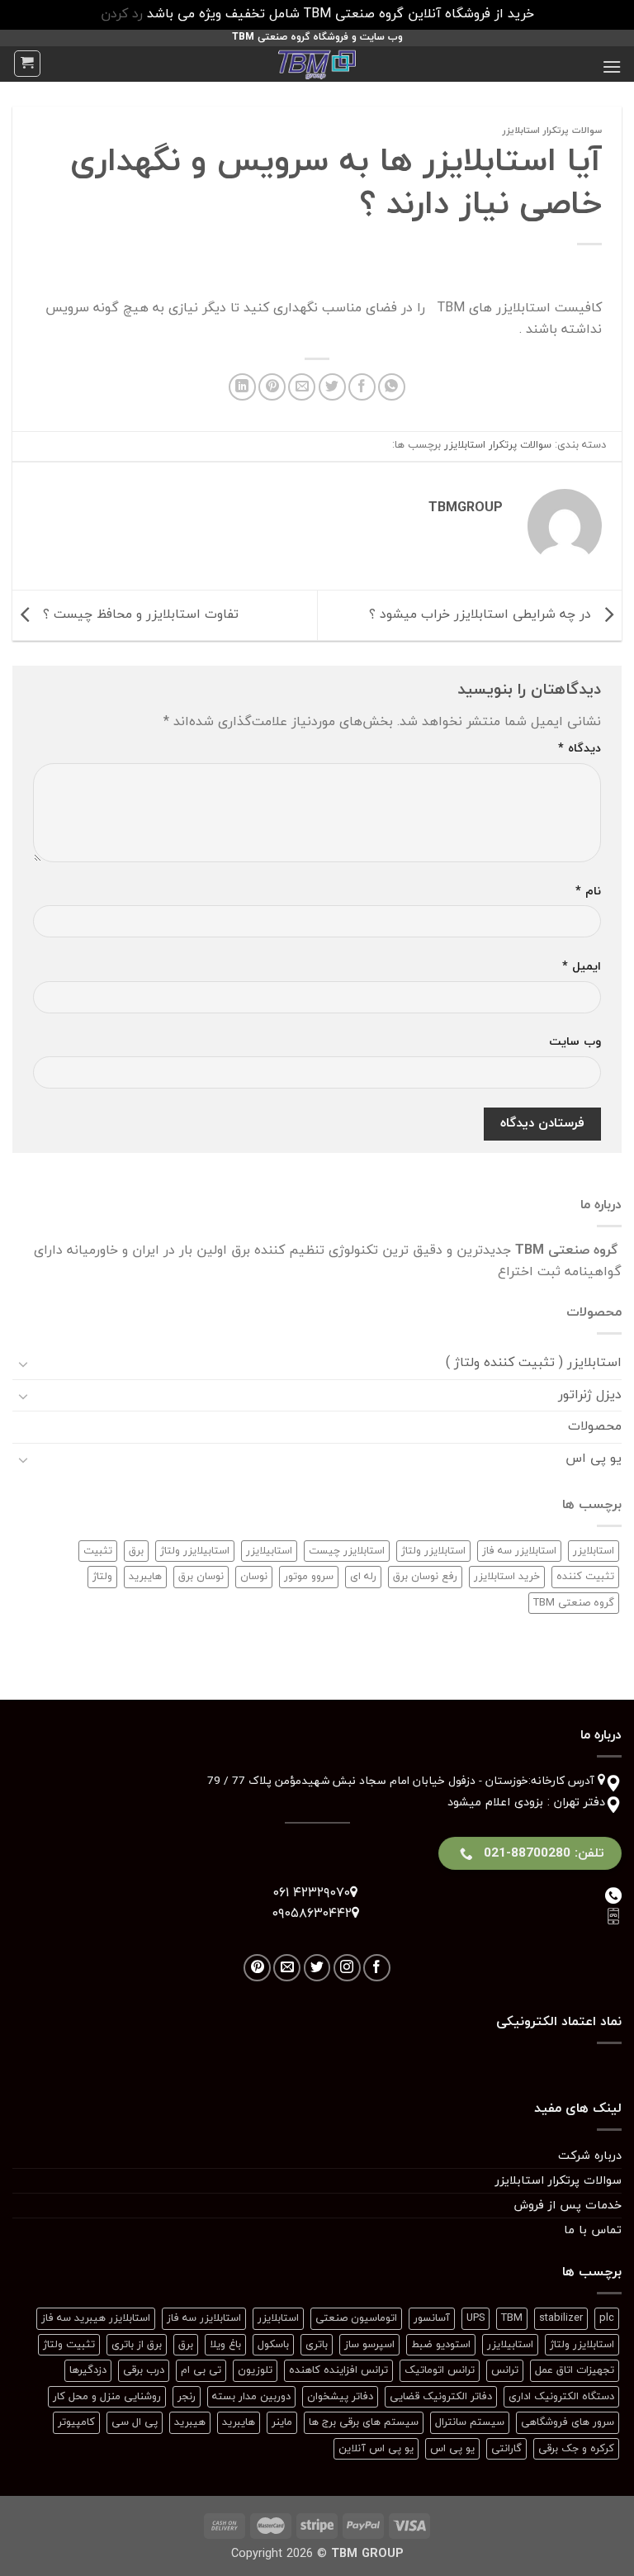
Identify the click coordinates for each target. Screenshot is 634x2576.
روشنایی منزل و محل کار (107, 2397)
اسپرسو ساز (369, 2345)
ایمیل (582, 967)
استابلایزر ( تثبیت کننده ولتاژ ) (534, 1363)
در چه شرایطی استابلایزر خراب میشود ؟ (482, 614)
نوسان (254, 1577)
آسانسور (432, 2318)
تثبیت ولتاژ (69, 2345)
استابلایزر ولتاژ (433, 1551)
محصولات (595, 1426)
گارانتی (506, 2449)
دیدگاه (580, 749)
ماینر (282, 2422)
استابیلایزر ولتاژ (195, 1551)
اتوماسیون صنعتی (356, 2318)
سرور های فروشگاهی (568, 2422)
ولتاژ (102, 1577)
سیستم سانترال (470, 2422)
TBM (512, 2318)
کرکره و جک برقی (576, 2449)
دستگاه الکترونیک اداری (561, 2397)
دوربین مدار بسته (251, 2397)
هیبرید (190, 2422)
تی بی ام (201, 2370)
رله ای (363, 1577)
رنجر (187, 2397)
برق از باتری (137, 2345)
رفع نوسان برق (425, 1577)
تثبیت (98, 1551)
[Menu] (612, 66)
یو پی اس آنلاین (376, 2449)
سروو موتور (309, 1577)
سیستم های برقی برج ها (364, 2422)
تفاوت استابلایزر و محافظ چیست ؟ (139, 614)
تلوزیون (255, 2370)
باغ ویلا (225, 2345)
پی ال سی (135, 2422)
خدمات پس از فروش (568, 2206)
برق (136, 1551)
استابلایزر (594, 1551)
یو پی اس (594, 1459)
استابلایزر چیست (347, 1551)
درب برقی (144, 2370)
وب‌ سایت (575, 1042)
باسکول (273, 2345)
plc (607, 2318)
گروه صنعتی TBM (574, 1603)
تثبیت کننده (585, 1577)
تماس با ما (593, 2230)
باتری (317, 2345)
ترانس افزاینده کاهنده (338, 2370)
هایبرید (145, 1577)
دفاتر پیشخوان (340, 2397)
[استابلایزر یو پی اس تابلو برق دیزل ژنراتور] (317, 64)
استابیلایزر (269, 1551)
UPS (475, 2318)
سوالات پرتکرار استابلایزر (552, 130)
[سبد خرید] (28, 64)
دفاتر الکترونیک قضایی (441, 2397)
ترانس (505, 2370)
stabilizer (561, 2318)
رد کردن (122, 14)
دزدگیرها (88, 2370)
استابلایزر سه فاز (519, 1551)
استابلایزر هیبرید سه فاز (96, 2318)
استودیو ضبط (441, 2345)
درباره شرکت (590, 2156)
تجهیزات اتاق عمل (575, 2370)
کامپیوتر (76, 2422)
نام (588, 892)
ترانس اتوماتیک (440, 2370)
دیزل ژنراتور (590, 1395)
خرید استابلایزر (507, 1577)
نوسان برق (201, 1577)
